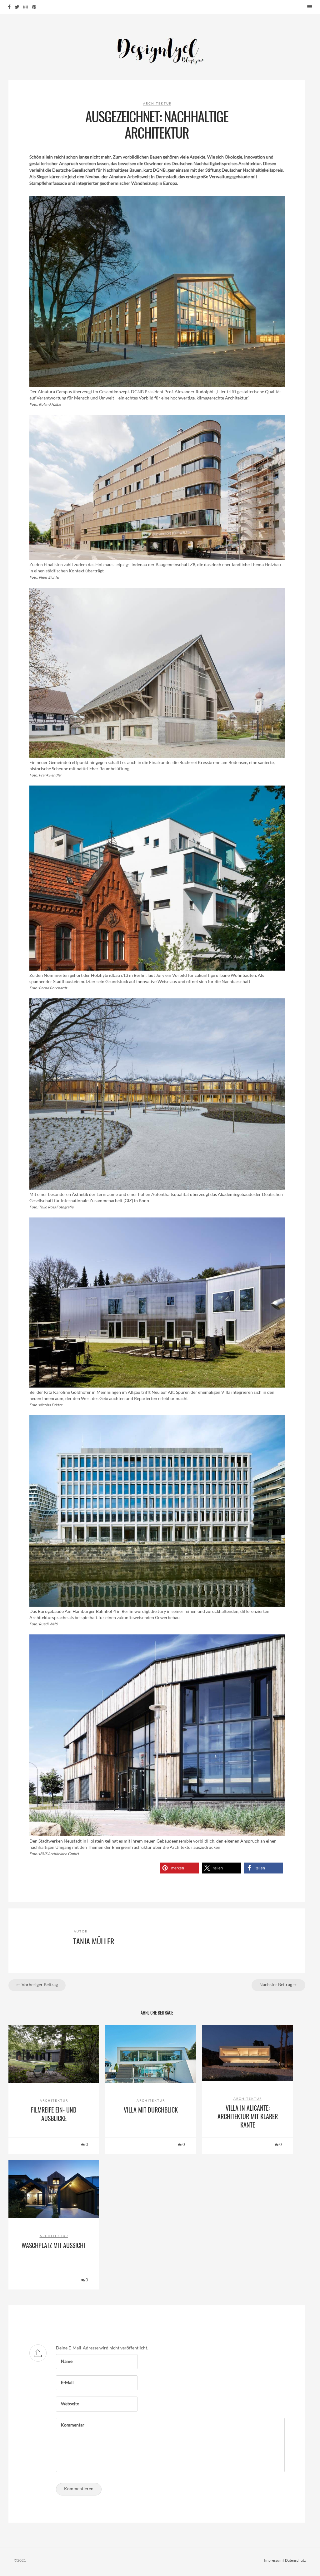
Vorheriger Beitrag (39, 1984)
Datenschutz (295, 2560)
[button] (179, 1868)
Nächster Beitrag (276, 1984)
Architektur (157, 103)
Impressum (273, 2560)
